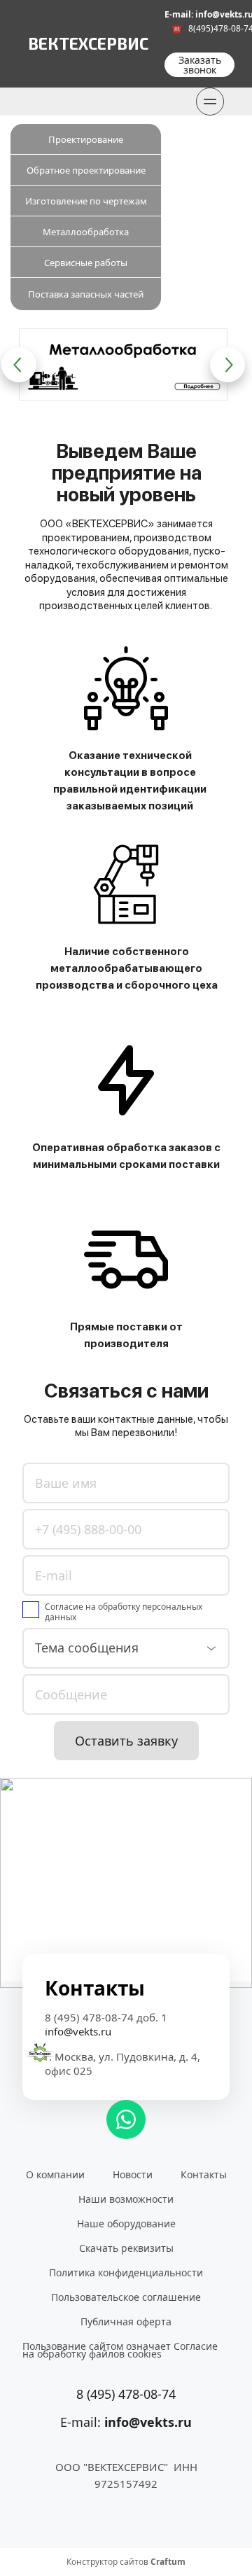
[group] (123, 364)
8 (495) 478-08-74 (126, 2394)
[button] (19, 365)
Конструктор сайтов (126, 2562)
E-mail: (126, 2422)
